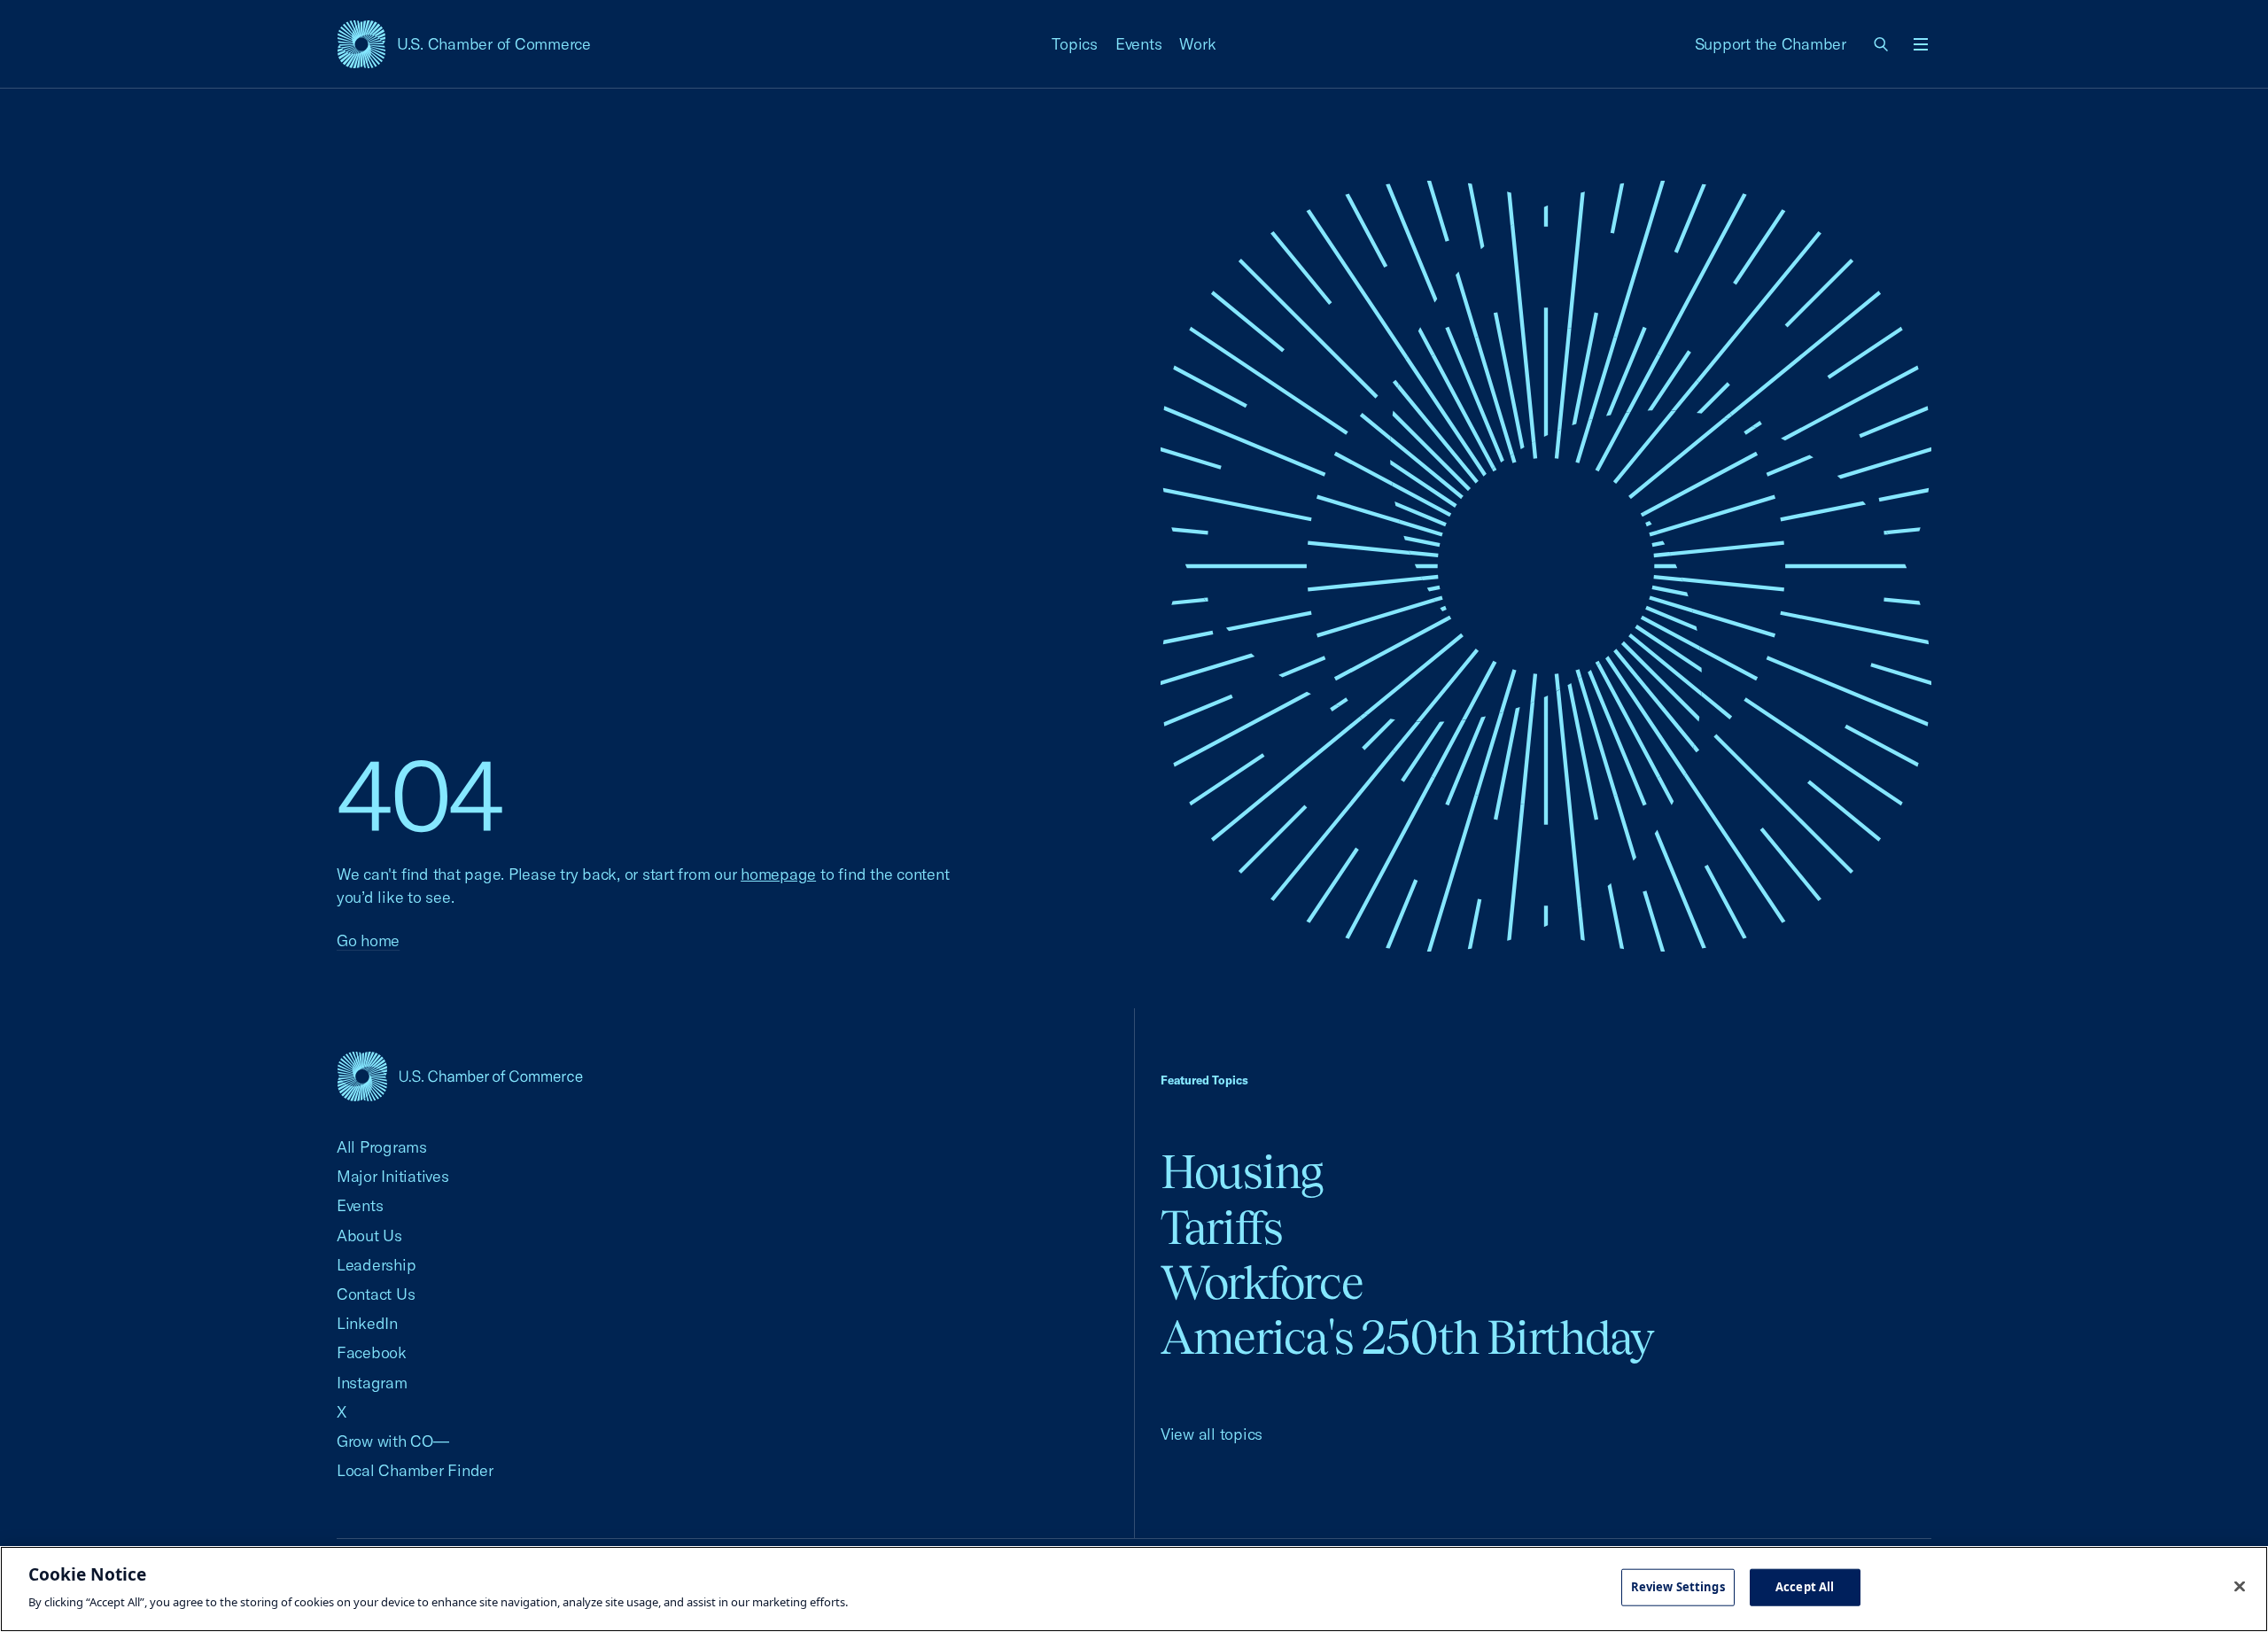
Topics (1075, 44)
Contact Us (376, 1294)
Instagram (372, 1383)
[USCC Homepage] (460, 1076)
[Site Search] (1882, 44)
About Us (369, 1236)
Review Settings (1678, 1587)
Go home (368, 940)
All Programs (382, 1147)
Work (1197, 44)
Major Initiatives (393, 1176)
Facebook (372, 1352)
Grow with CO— (393, 1441)
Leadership (376, 1265)
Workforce (1262, 1282)
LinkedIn (367, 1323)
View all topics (1212, 1434)
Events (1139, 44)
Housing (1242, 1172)
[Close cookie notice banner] (2240, 1587)
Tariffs (1222, 1228)
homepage (778, 874)
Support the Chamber (1771, 44)
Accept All (1805, 1587)
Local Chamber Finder (415, 1470)
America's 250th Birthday (1407, 1337)
